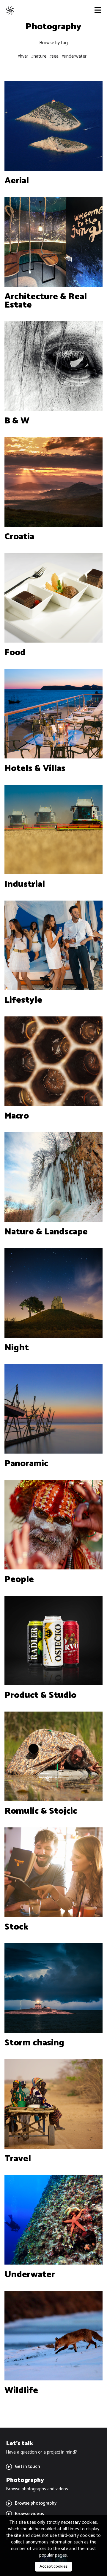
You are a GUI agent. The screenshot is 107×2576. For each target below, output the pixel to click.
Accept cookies (53, 2567)
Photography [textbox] (53, 27)
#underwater (74, 56)
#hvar (23, 56)
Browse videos (29, 2514)
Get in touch (27, 2467)
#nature (39, 56)
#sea (54, 56)
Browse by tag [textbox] (53, 43)
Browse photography (36, 2503)
